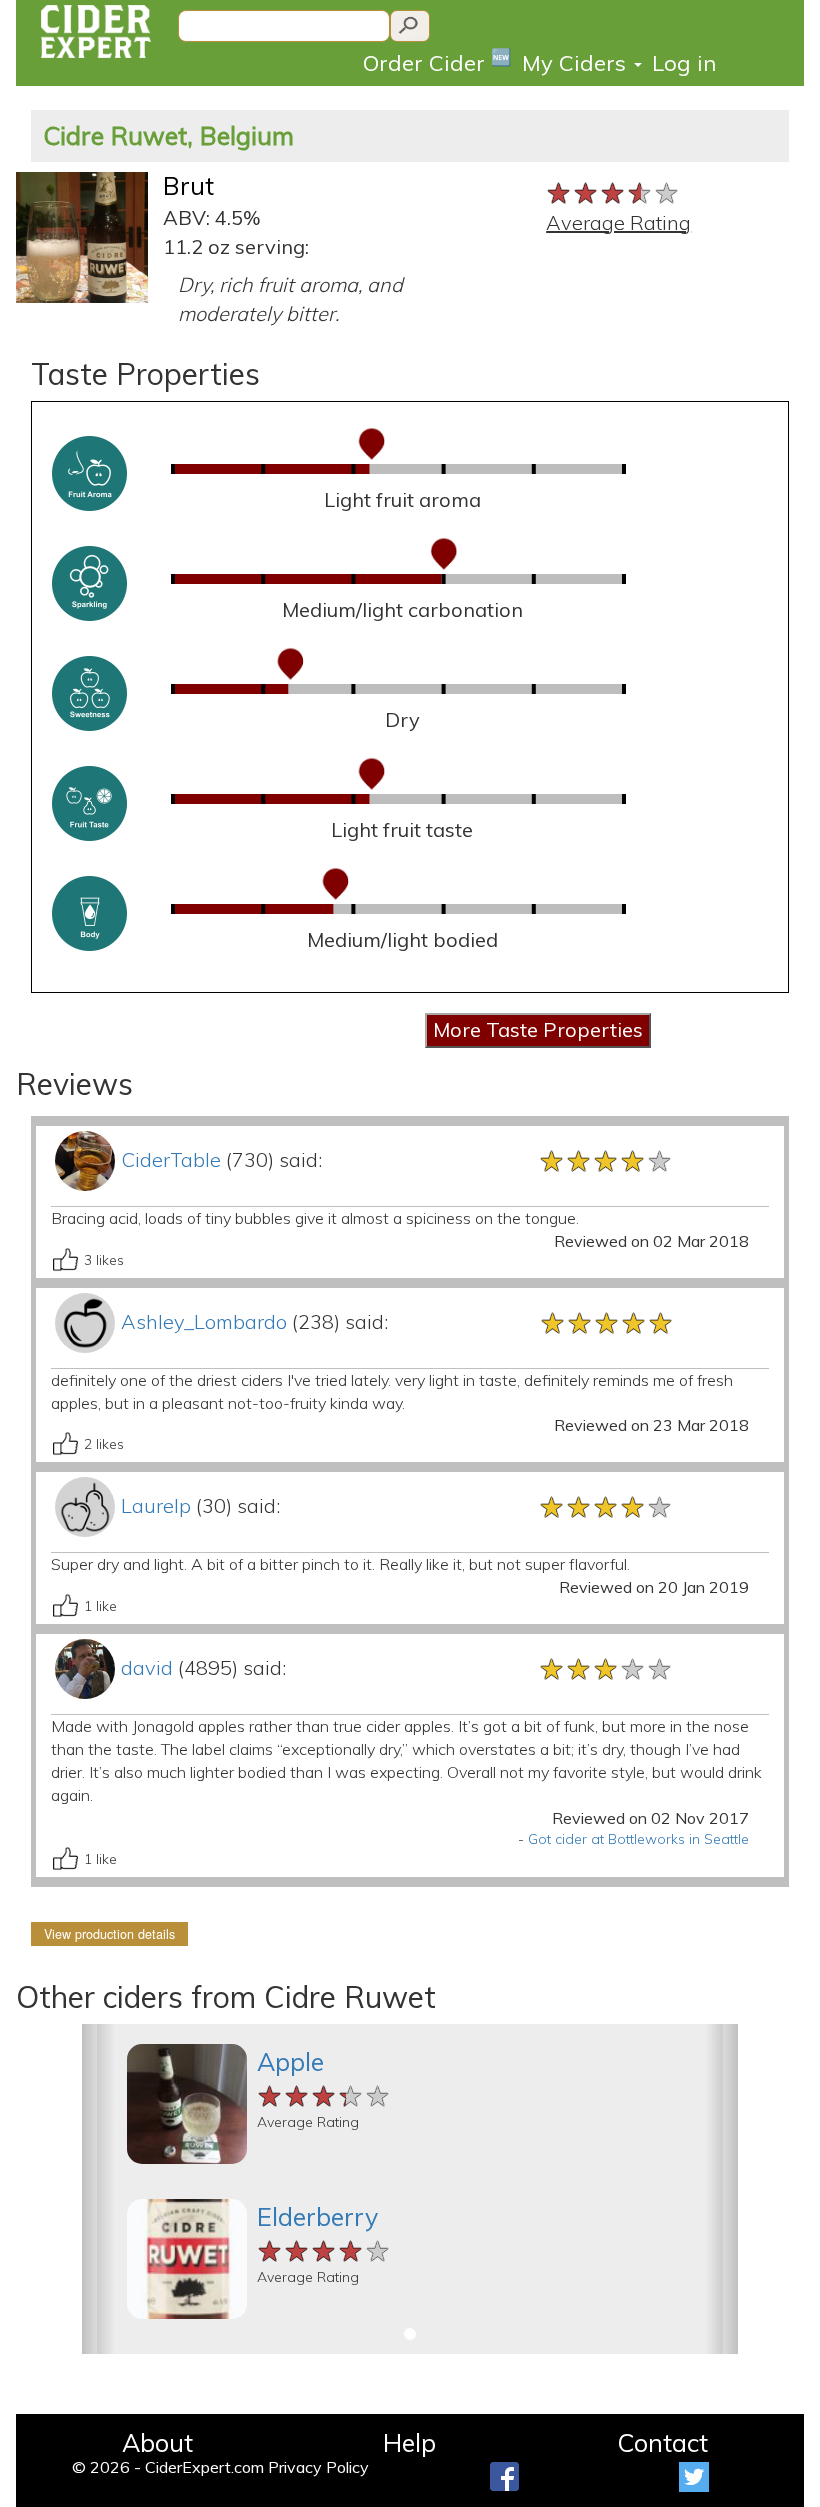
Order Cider (437, 61)
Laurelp (156, 1505)
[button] (98, 2189)
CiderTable (171, 1159)
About (157, 2442)
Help (409, 2442)
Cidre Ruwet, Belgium (168, 135)
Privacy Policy (318, 2467)
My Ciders (577, 63)
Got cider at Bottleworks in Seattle (638, 1839)
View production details (109, 1934)
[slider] (613, 191)
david (147, 1667)
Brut (188, 185)
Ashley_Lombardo (204, 1321)
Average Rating (618, 222)
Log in (684, 63)
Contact (662, 2442)
